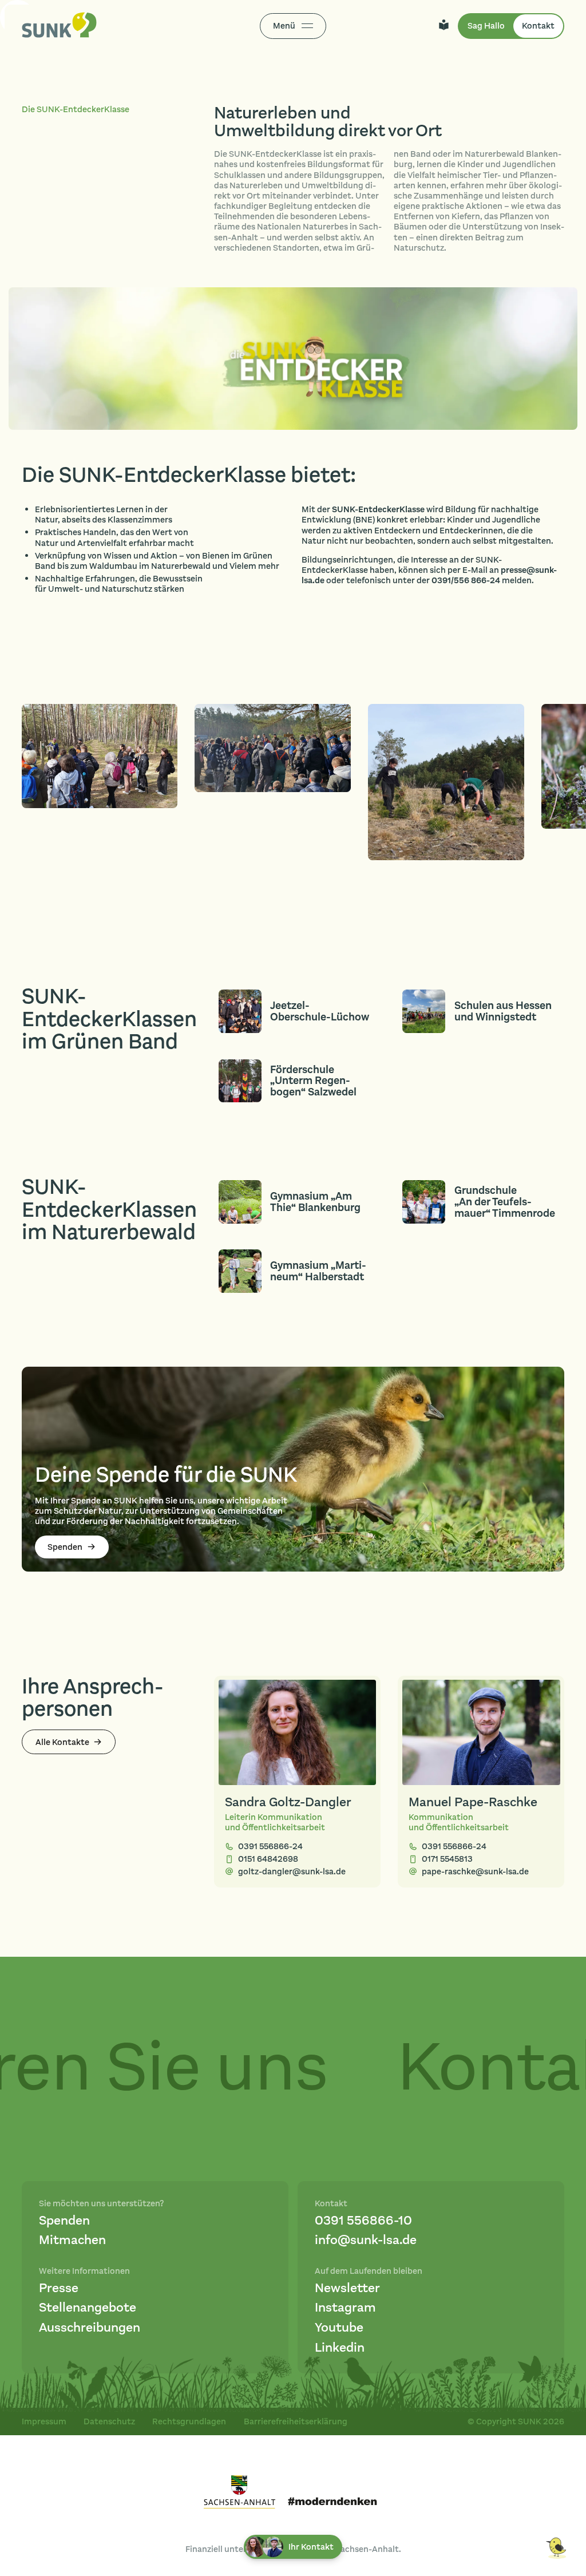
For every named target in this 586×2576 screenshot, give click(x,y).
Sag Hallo (486, 26)
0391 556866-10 (363, 2221)
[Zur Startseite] (59, 26)
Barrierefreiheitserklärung (296, 2421)
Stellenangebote (88, 2308)
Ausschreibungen (90, 2328)
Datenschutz (109, 2421)
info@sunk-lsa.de (366, 2240)
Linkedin (340, 2348)
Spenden (64, 2221)
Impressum (44, 2421)
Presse (59, 2288)
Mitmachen (72, 2240)
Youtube (339, 2328)
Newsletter (347, 2288)
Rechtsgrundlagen (189, 2421)
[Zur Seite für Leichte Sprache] (444, 26)
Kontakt (538, 26)
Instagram (345, 2308)
